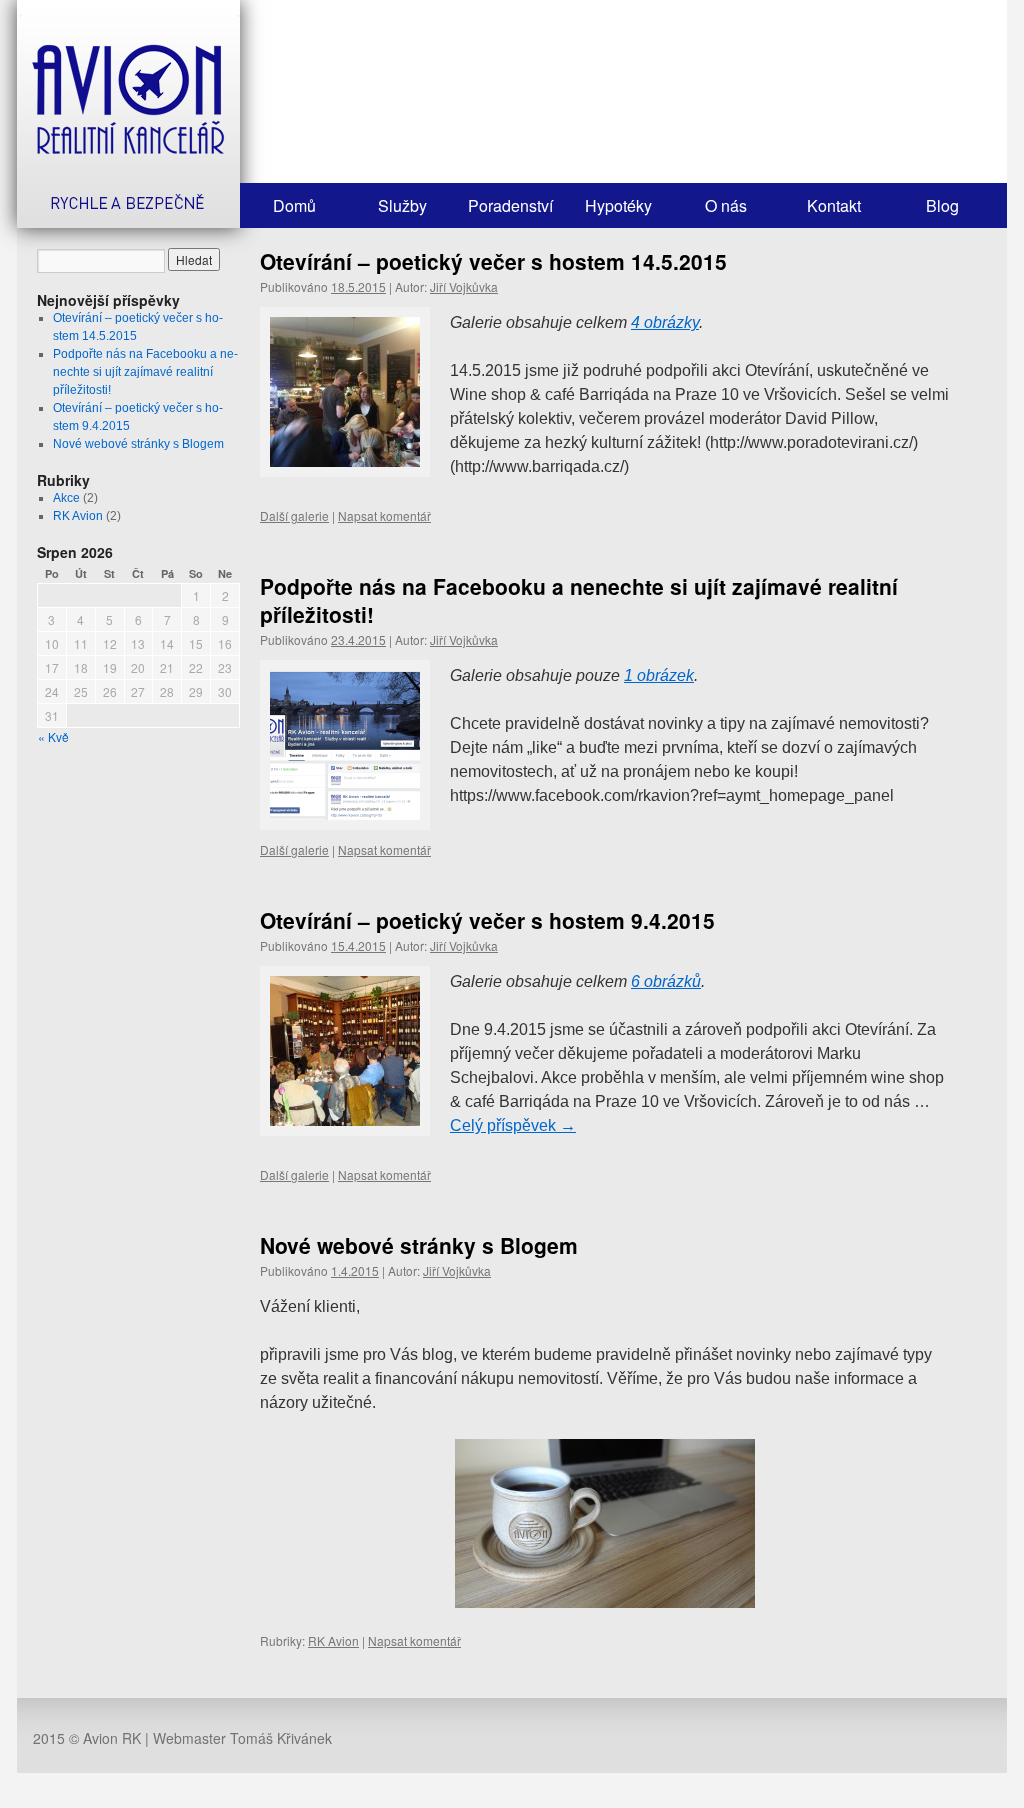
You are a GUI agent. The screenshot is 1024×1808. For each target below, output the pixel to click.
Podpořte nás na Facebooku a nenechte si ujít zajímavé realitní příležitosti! (145, 372)
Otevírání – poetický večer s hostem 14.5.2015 (493, 261)
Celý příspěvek (513, 1125)
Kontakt (834, 205)
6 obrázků (666, 981)
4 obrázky (665, 322)
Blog (942, 205)
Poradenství (510, 205)
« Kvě (53, 736)
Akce (66, 498)
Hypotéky (618, 205)
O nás (726, 205)
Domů (294, 205)
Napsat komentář (384, 515)
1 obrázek (659, 675)
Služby (402, 205)
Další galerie (294, 515)
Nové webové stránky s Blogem (138, 444)
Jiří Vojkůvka (464, 286)
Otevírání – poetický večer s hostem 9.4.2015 (487, 920)
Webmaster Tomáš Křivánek (242, 1738)
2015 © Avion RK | (93, 1738)
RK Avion (78, 516)
